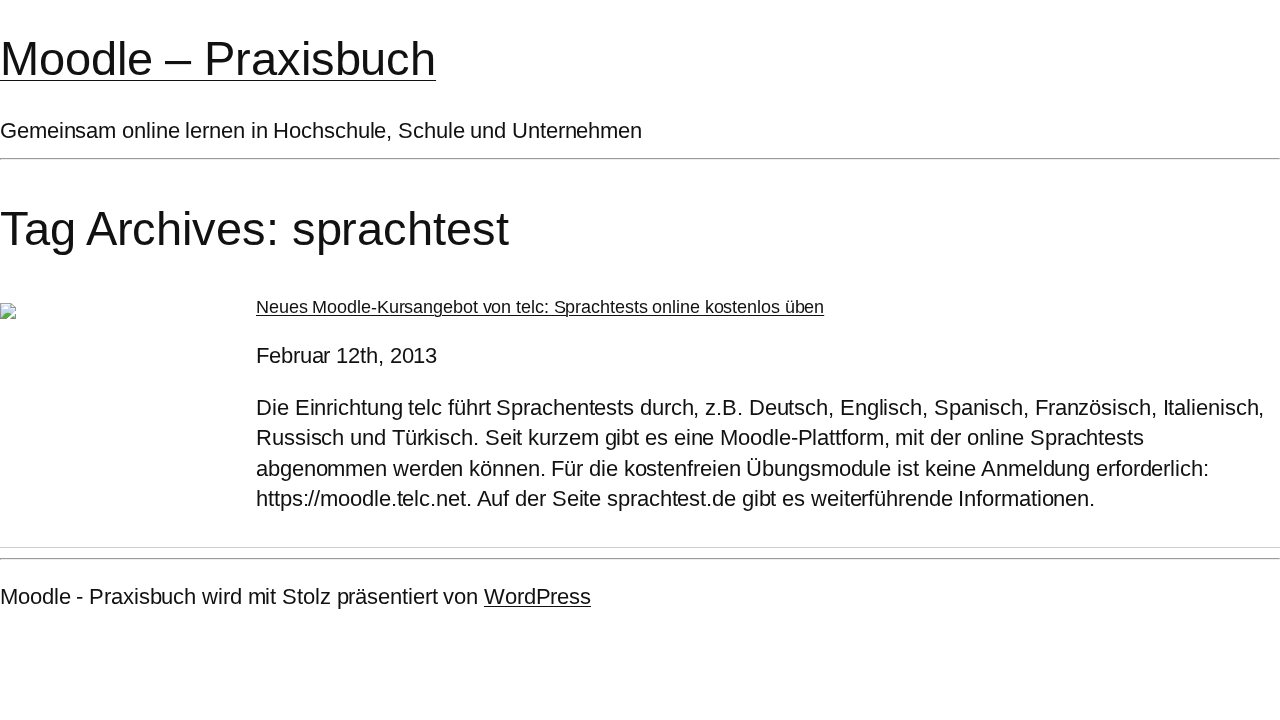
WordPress (537, 596)
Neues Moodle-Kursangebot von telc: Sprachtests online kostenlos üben (540, 307)
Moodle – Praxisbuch (218, 58)
